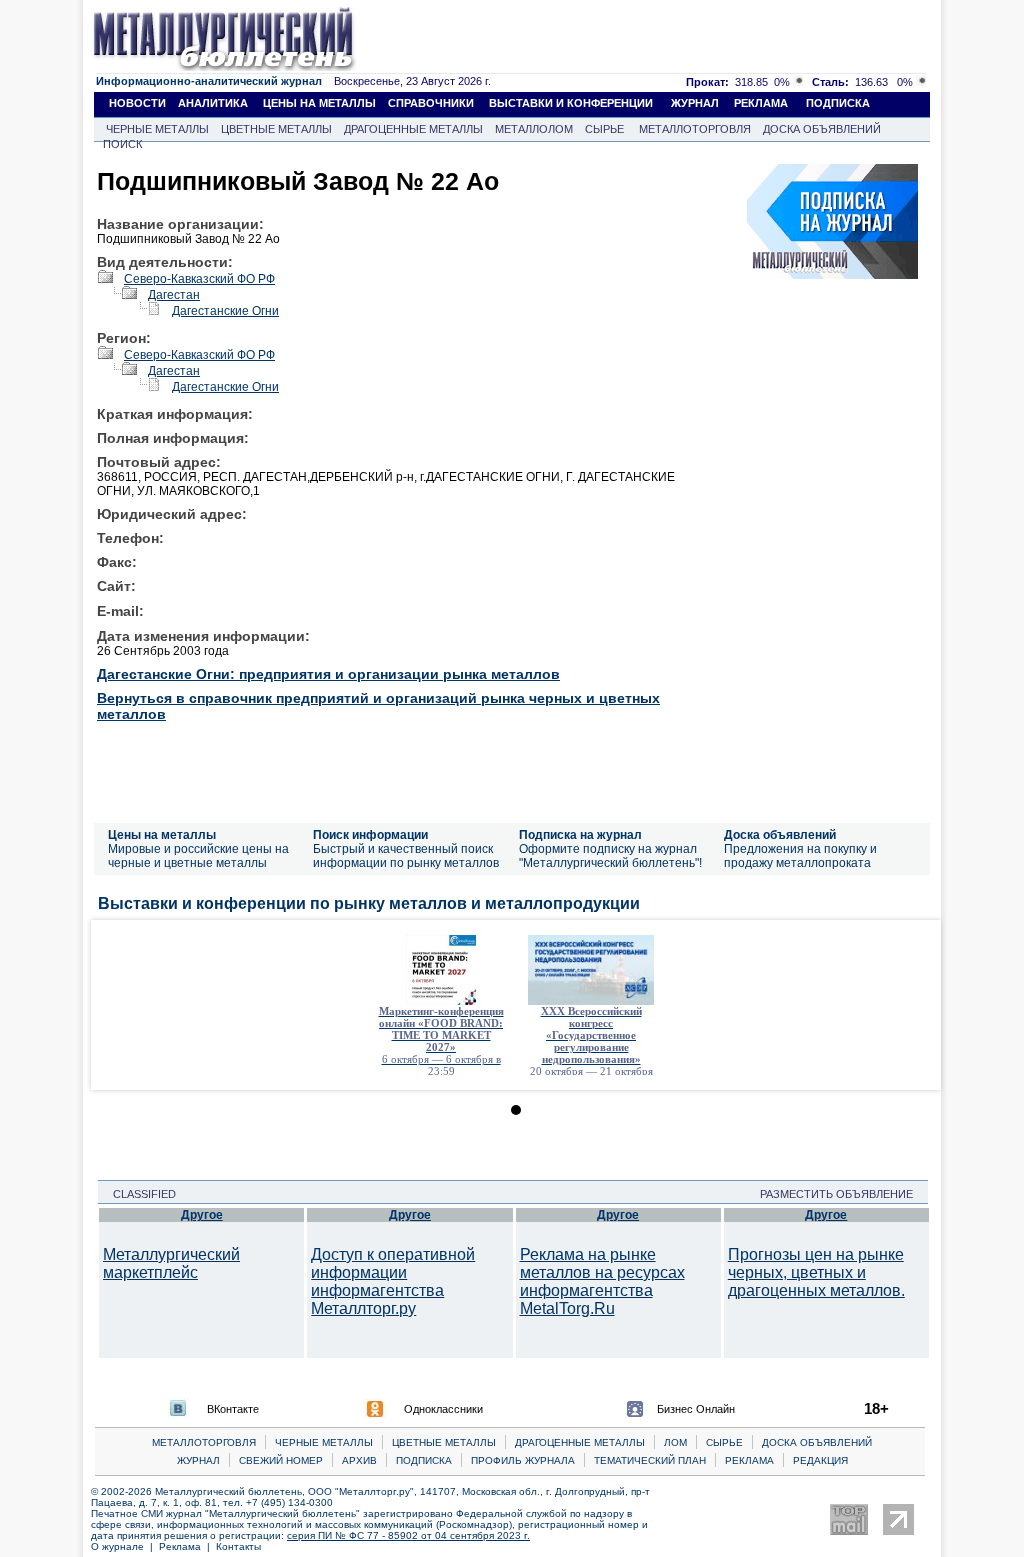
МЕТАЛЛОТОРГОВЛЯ (695, 129)
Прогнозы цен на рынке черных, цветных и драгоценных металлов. (816, 1272)
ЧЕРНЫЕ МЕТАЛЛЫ (157, 129)
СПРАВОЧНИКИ (431, 103)
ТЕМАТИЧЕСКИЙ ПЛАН (650, 1460)
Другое (202, 1215)
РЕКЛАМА (761, 103)
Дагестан (174, 295)
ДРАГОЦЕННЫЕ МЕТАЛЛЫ (413, 129)
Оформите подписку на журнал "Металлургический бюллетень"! (610, 856)
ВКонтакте (233, 1409)
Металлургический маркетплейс (171, 1263)
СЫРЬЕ (604, 129)
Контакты (238, 1546)
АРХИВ (359, 1460)
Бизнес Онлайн (696, 1409)
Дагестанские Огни (225, 311)
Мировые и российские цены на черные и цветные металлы (198, 856)
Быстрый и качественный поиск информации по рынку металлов (406, 856)
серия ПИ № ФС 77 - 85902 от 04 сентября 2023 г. (408, 1535)
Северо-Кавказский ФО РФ (199, 279)
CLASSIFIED (138, 1194)
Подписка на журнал (580, 835)
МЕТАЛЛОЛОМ (534, 129)
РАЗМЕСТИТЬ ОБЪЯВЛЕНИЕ (842, 1194)
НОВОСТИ (137, 103)
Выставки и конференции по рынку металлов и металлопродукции (369, 903)
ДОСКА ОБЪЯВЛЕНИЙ (822, 129)
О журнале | (125, 1546)
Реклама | (187, 1546)
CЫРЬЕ (724, 1442)
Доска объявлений (780, 835)
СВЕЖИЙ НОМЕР (281, 1460)
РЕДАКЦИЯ (820, 1460)
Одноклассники (443, 1409)
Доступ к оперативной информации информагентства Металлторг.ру (393, 1281)
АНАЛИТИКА (213, 103)
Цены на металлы (162, 835)
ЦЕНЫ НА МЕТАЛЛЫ (319, 103)
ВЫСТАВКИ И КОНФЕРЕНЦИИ (571, 103)
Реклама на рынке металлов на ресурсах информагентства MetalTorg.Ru (602, 1281)
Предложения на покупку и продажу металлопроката (800, 856)
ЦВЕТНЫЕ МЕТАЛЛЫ (276, 129)
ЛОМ (675, 1442)
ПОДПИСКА (838, 103)
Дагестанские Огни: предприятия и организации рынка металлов (328, 674)
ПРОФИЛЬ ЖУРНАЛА (523, 1460)
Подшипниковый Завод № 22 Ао (298, 181)
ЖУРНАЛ (695, 103)
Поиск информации (370, 835)
